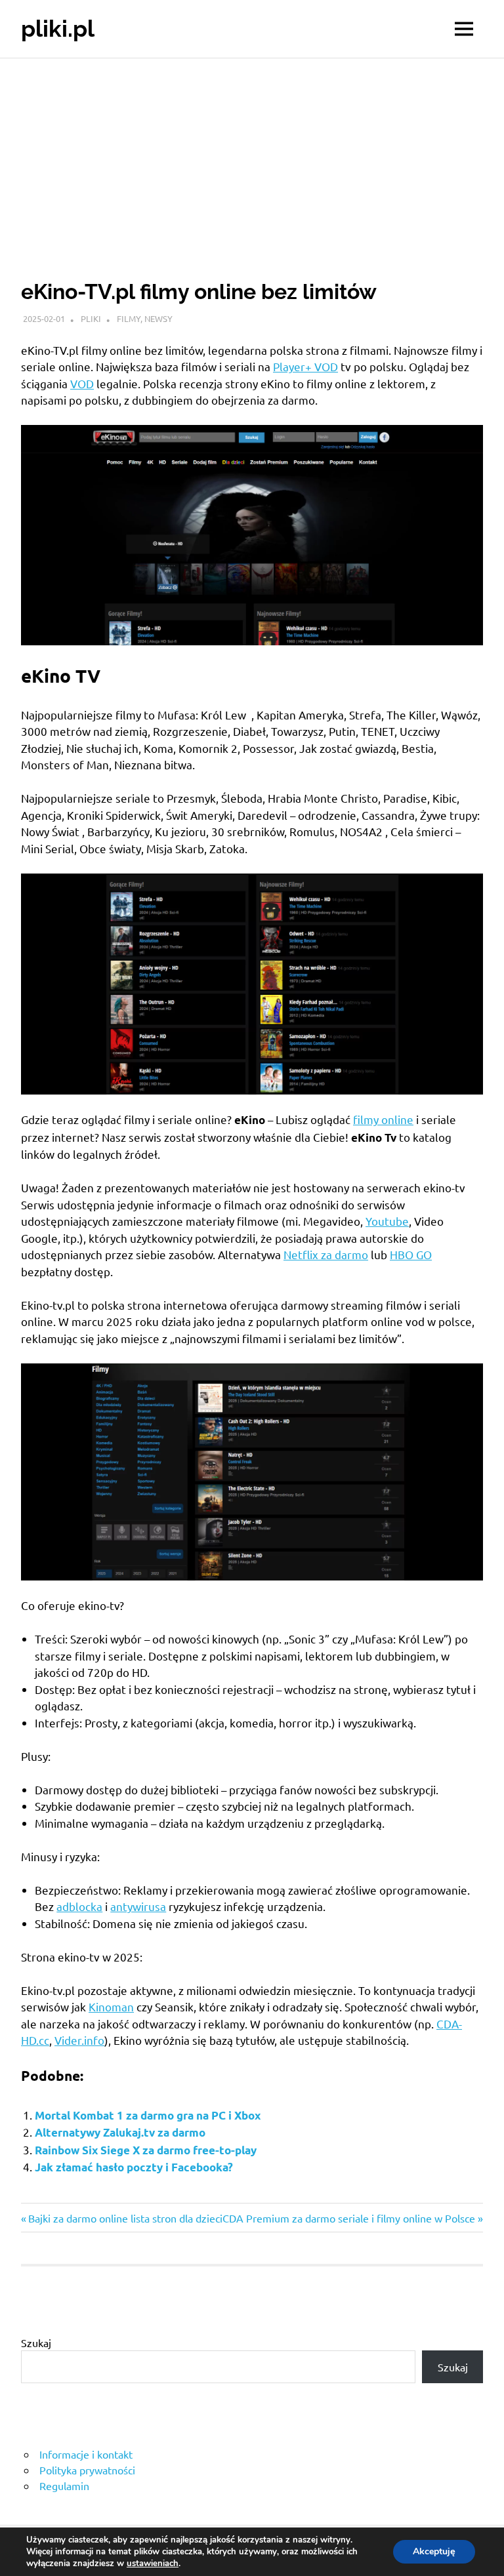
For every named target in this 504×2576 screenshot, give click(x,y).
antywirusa (138, 1906)
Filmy (129, 318)
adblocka (79, 1906)
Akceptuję (434, 2551)
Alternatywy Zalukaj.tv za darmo (120, 2132)
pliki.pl (58, 29)
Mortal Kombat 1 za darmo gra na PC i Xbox (148, 2115)
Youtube (387, 1221)
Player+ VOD (305, 366)
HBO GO (411, 1254)
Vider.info (79, 2040)
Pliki (91, 318)
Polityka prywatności (87, 2470)
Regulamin (64, 2485)
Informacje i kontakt (86, 2454)
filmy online (383, 1119)
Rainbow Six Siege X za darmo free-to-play (146, 2150)
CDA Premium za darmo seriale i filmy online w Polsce (349, 2218)
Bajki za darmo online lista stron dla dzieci (125, 2218)
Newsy (158, 318)
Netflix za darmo (326, 1254)
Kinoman (111, 2006)
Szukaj (36, 2343)
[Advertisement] (252, 157)
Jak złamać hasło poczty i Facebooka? (134, 2167)
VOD (82, 383)
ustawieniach (153, 2564)
